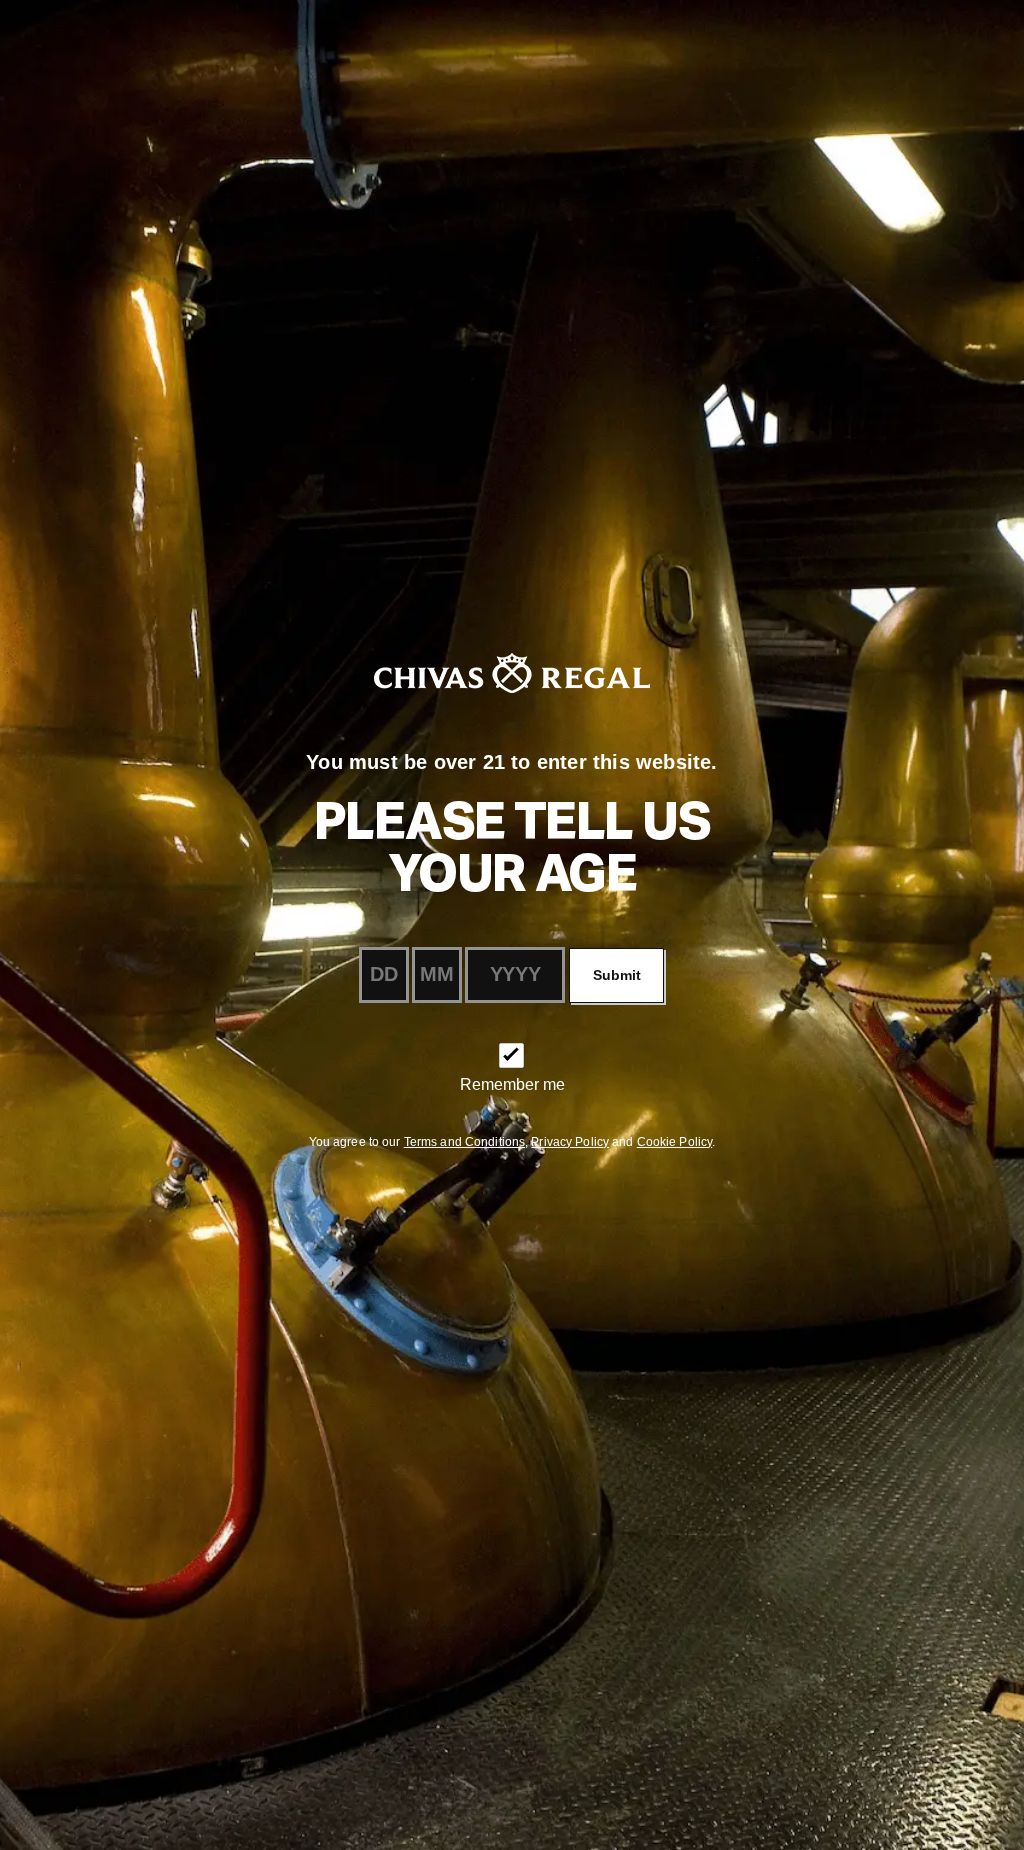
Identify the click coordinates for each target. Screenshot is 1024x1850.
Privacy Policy (570, 1142)
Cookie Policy (675, 1142)
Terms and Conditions (464, 1142)
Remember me (512, 1084)
